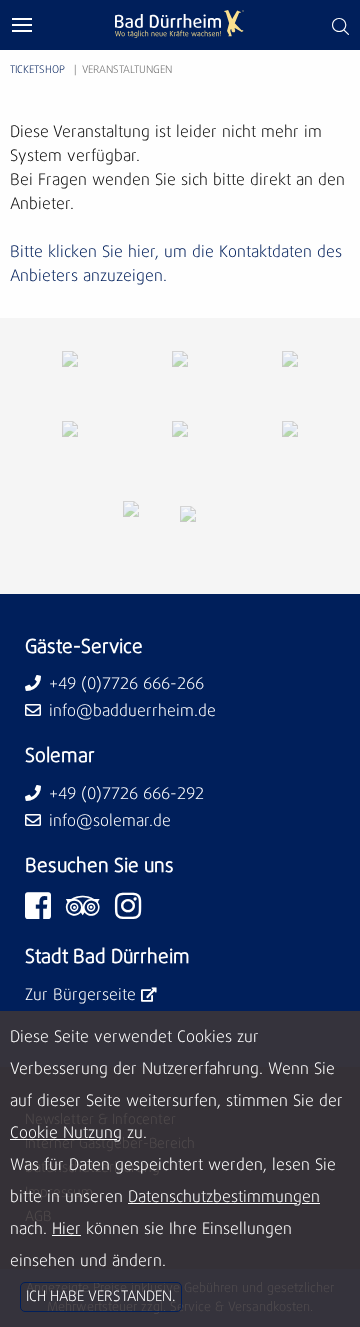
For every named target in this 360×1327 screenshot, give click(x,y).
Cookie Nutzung (66, 1133)
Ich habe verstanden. (101, 1297)
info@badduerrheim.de (132, 711)
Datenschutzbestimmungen (224, 1197)
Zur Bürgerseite (80, 995)
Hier (66, 1229)
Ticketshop (37, 70)
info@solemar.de (110, 821)
